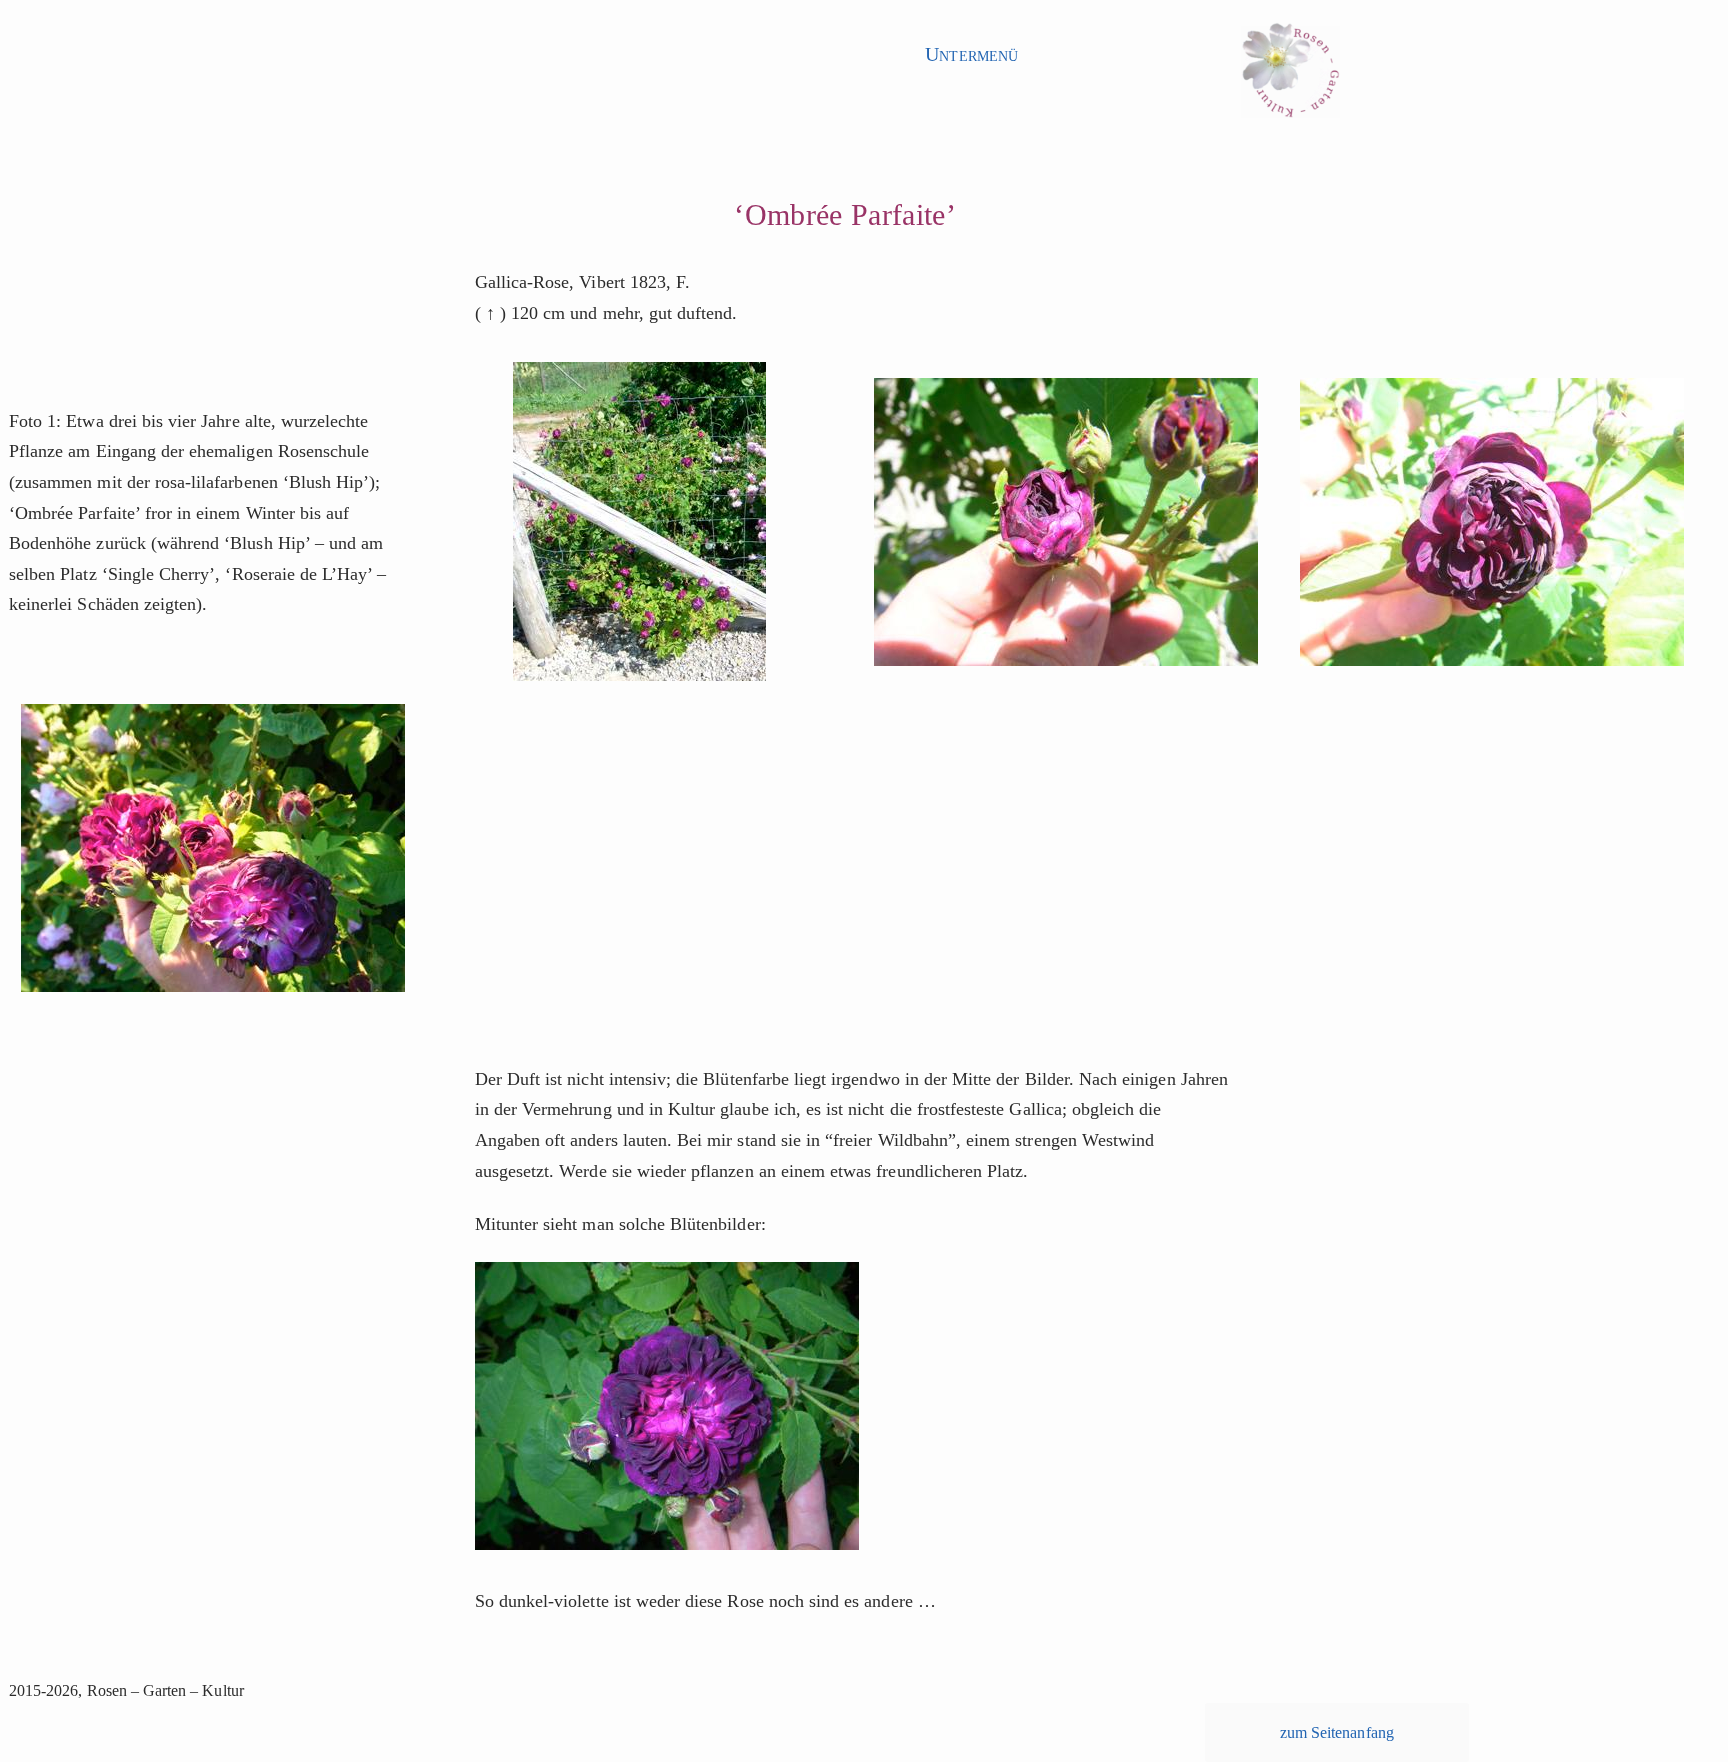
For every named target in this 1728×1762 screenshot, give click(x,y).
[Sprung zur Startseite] (1290, 76)
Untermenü (971, 54)
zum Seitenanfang (1337, 1732)
